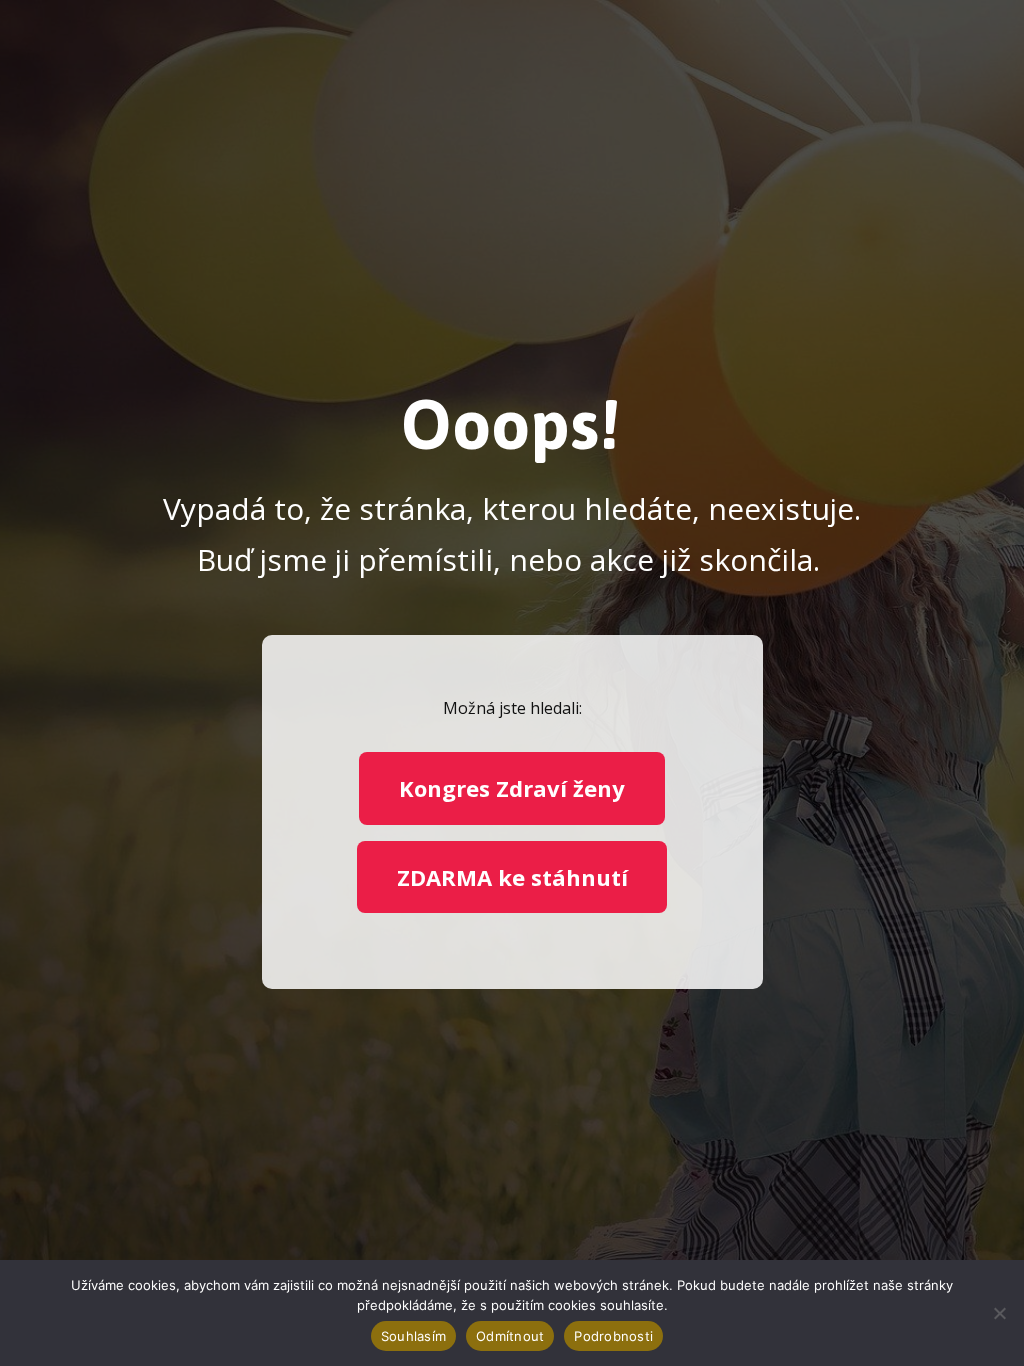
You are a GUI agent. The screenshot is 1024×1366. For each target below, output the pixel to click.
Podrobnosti (613, 1336)
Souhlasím (413, 1336)
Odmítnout (510, 1336)
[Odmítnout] (999, 1313)
